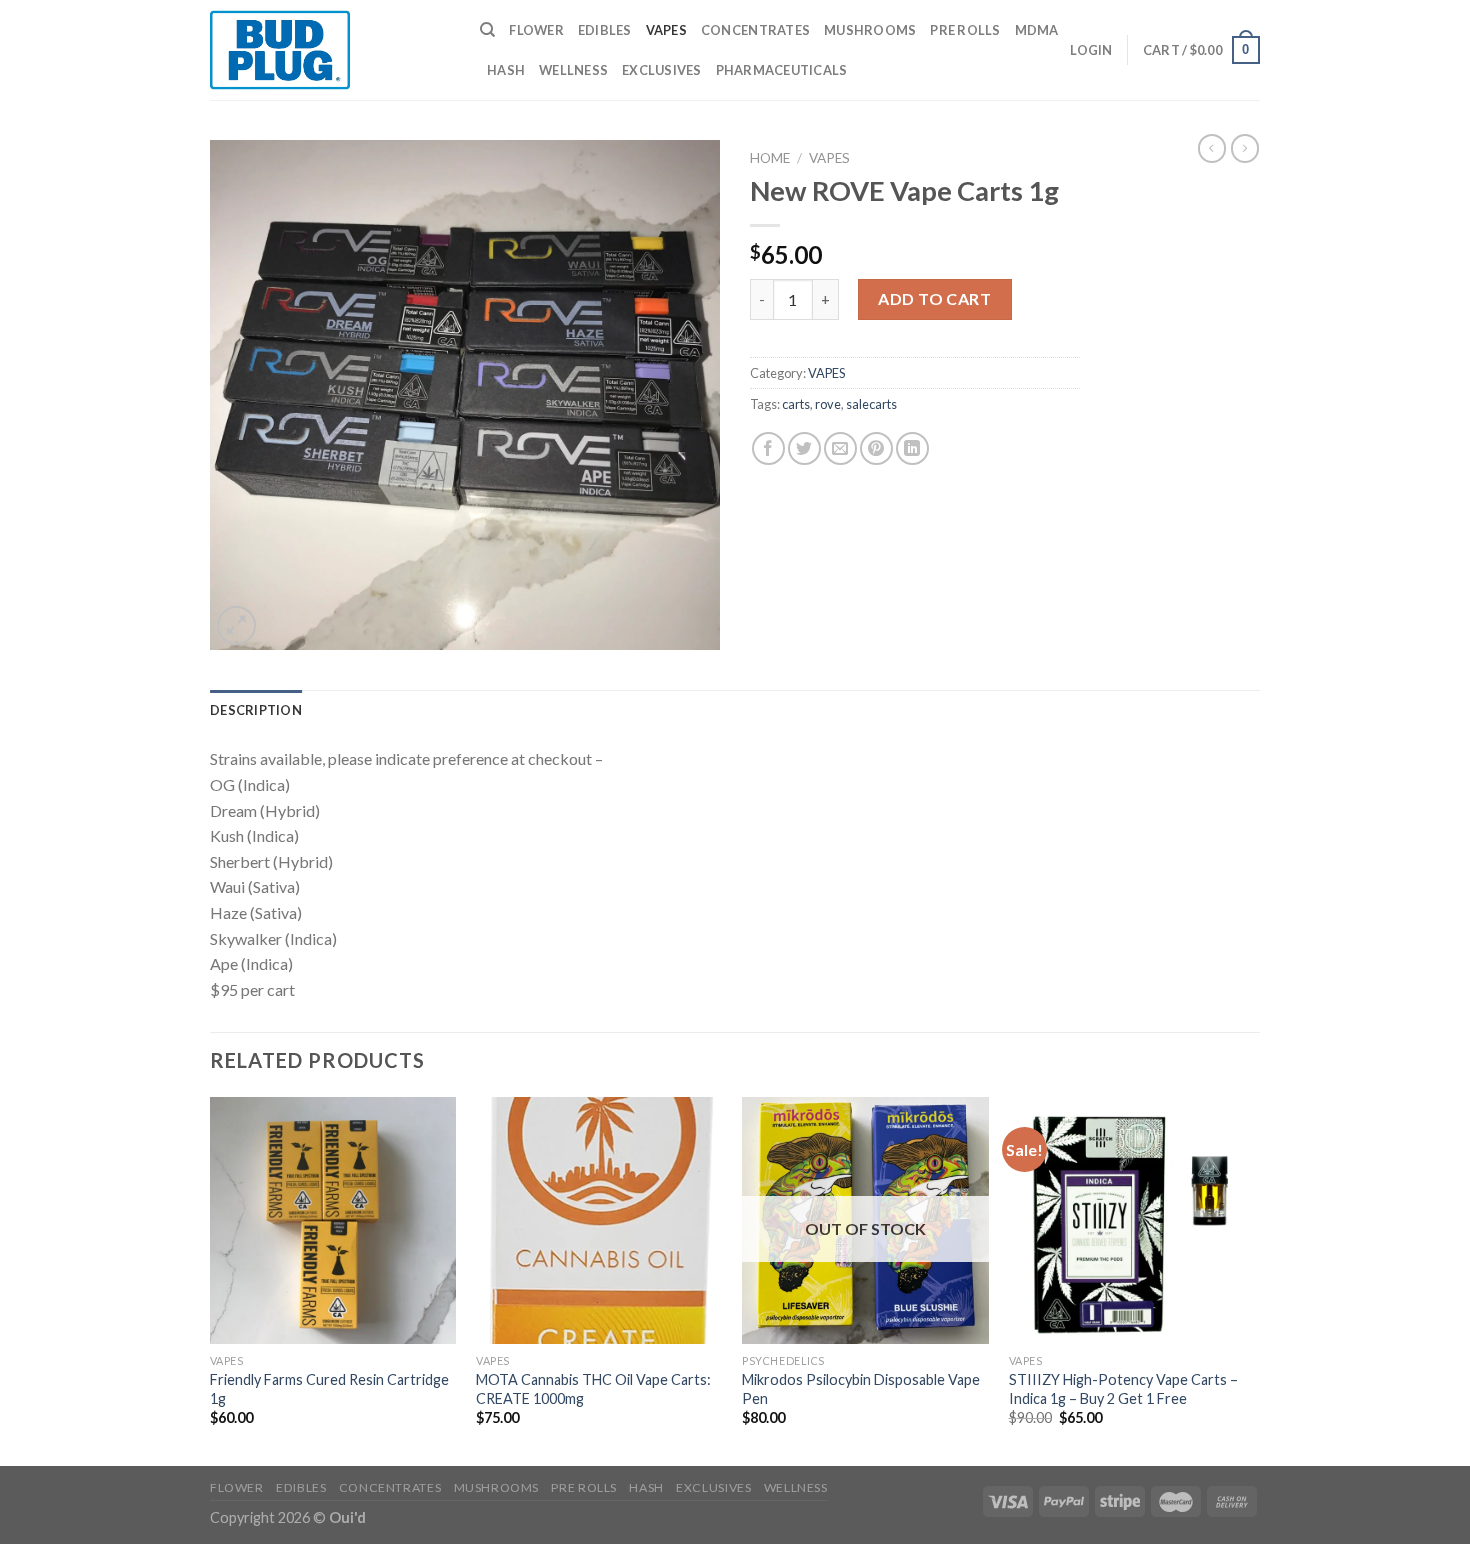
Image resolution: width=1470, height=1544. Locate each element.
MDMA (1037, 30)
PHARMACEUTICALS (782, 70)
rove (828, 404)
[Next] (1254, 1279)
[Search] (487, 30)
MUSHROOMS (870, 30)
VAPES (666, 30)
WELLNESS (573, 70)
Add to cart (934, 298)
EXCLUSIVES (662, 70)
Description (256, 710)
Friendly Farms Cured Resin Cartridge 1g (329, 1389)
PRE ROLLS (965, 30)
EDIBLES (605, 30)
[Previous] (211, 1279)
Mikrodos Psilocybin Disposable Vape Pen (861, 1389)
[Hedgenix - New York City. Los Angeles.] (330, 50)
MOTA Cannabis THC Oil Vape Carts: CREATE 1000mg (593, 1389)
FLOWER (536, 30)
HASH (506, 70)
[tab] (256, 710)
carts (796, 404)
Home (770, 158)
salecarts (871, 404)
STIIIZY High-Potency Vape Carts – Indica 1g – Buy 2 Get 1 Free (1123, 1389)
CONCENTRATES (755, 30)
